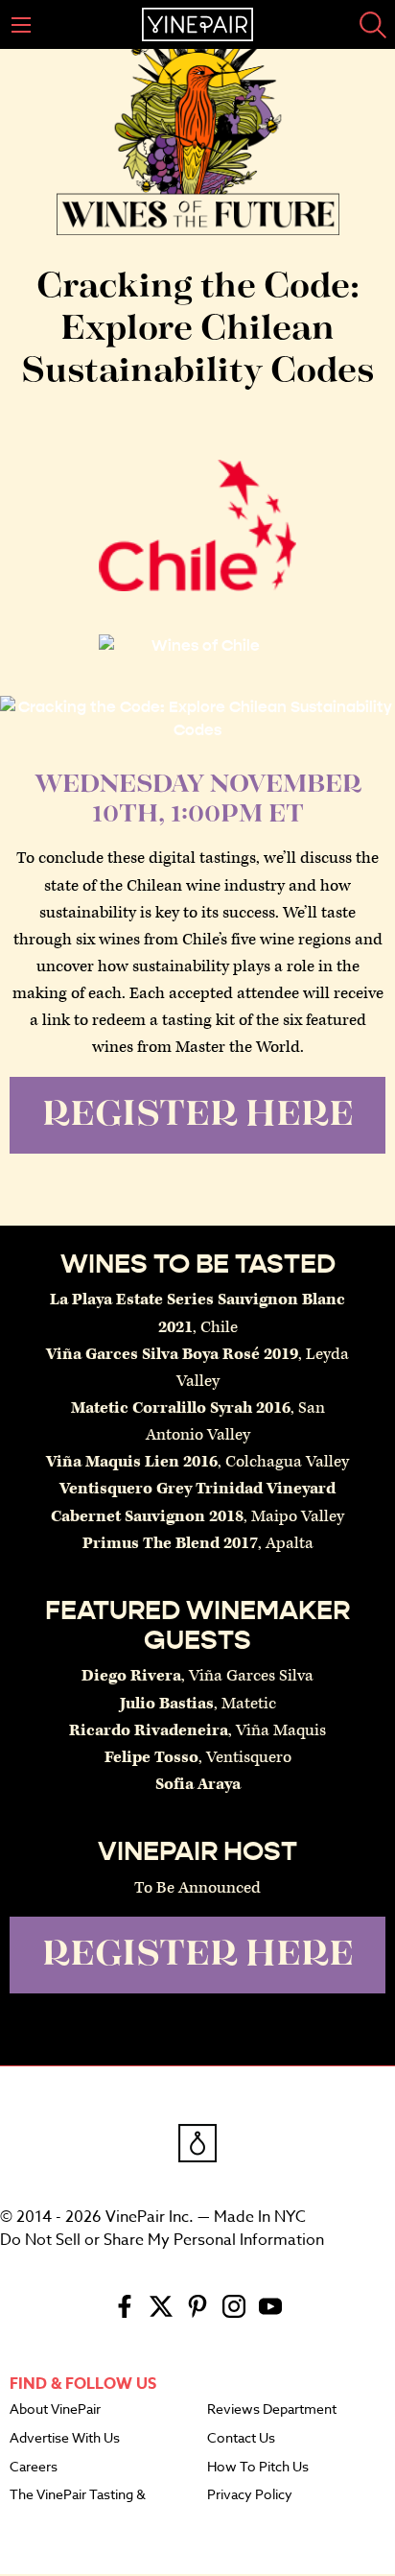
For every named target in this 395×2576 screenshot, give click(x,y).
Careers (34, 2468)
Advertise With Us (65, 2439)
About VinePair (55, 2410)
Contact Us (241, 2439)
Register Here (198, 1115)
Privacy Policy (250, 2495)
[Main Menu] (21, 25)
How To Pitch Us (258, 2468)
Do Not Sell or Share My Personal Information (162, 2240)
